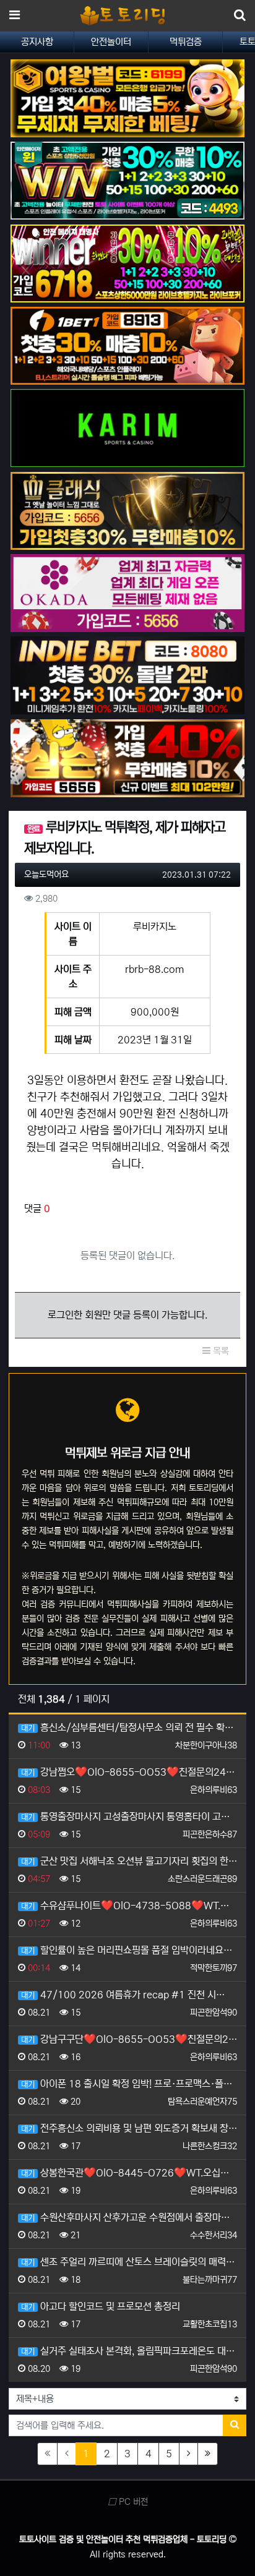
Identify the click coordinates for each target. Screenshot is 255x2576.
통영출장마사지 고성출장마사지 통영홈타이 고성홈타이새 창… (129, 1816)
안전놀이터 (111, 42)
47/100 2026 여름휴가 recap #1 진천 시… (123, 1995)
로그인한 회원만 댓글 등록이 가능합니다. (127, 1315)
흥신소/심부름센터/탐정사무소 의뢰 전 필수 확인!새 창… (129, 1727)
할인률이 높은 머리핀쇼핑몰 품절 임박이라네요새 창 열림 (129, 1950)
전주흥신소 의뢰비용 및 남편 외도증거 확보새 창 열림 (129, 2128)
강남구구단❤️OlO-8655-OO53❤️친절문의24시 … (129, 2039)
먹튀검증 (186, 42)
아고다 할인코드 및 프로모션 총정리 (101, 2306)
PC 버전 (132, 2502)
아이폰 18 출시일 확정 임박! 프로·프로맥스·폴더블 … (129, 2084)
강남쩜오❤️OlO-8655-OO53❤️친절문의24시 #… (129, 1772)
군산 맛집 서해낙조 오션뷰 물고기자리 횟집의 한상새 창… (129, 1861)
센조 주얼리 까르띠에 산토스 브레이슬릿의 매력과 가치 (129, 2262)
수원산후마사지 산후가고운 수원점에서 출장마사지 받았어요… (129, 2217)
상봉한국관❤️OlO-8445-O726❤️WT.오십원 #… (129, 2173)
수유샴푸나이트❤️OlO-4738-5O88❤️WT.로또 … (129, 1906)
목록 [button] (220, 1351)
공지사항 (37, 42)
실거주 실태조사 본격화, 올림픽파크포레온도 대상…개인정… (129, 2351)
